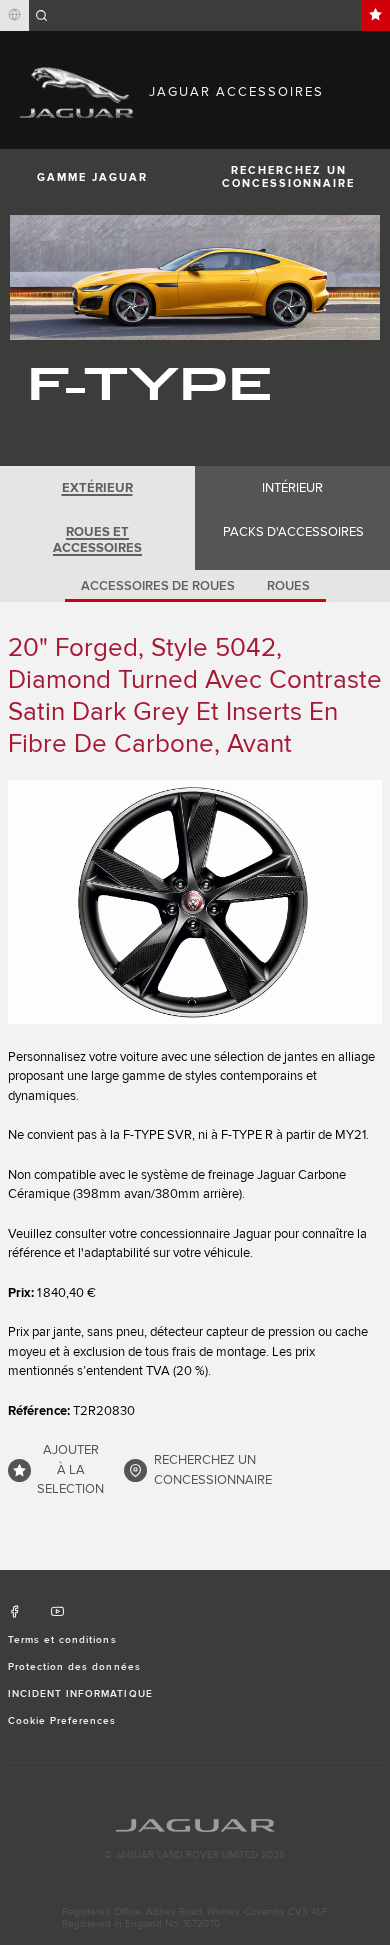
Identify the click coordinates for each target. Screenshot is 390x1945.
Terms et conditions (62, 1640)
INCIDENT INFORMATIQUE (80, 1694)
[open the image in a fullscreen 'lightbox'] (195, 901)
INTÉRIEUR (292, 488)
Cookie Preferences (62, 1721)
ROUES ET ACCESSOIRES (97, 540)
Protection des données (74, 1667)
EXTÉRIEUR (97, 488)
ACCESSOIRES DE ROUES (158, 586)
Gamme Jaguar (92, 177)
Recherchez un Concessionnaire (288, 177)
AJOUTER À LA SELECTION (70, 1469)
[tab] (97, 488)
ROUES (288, 586)
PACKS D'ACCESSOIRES (293, 532)
